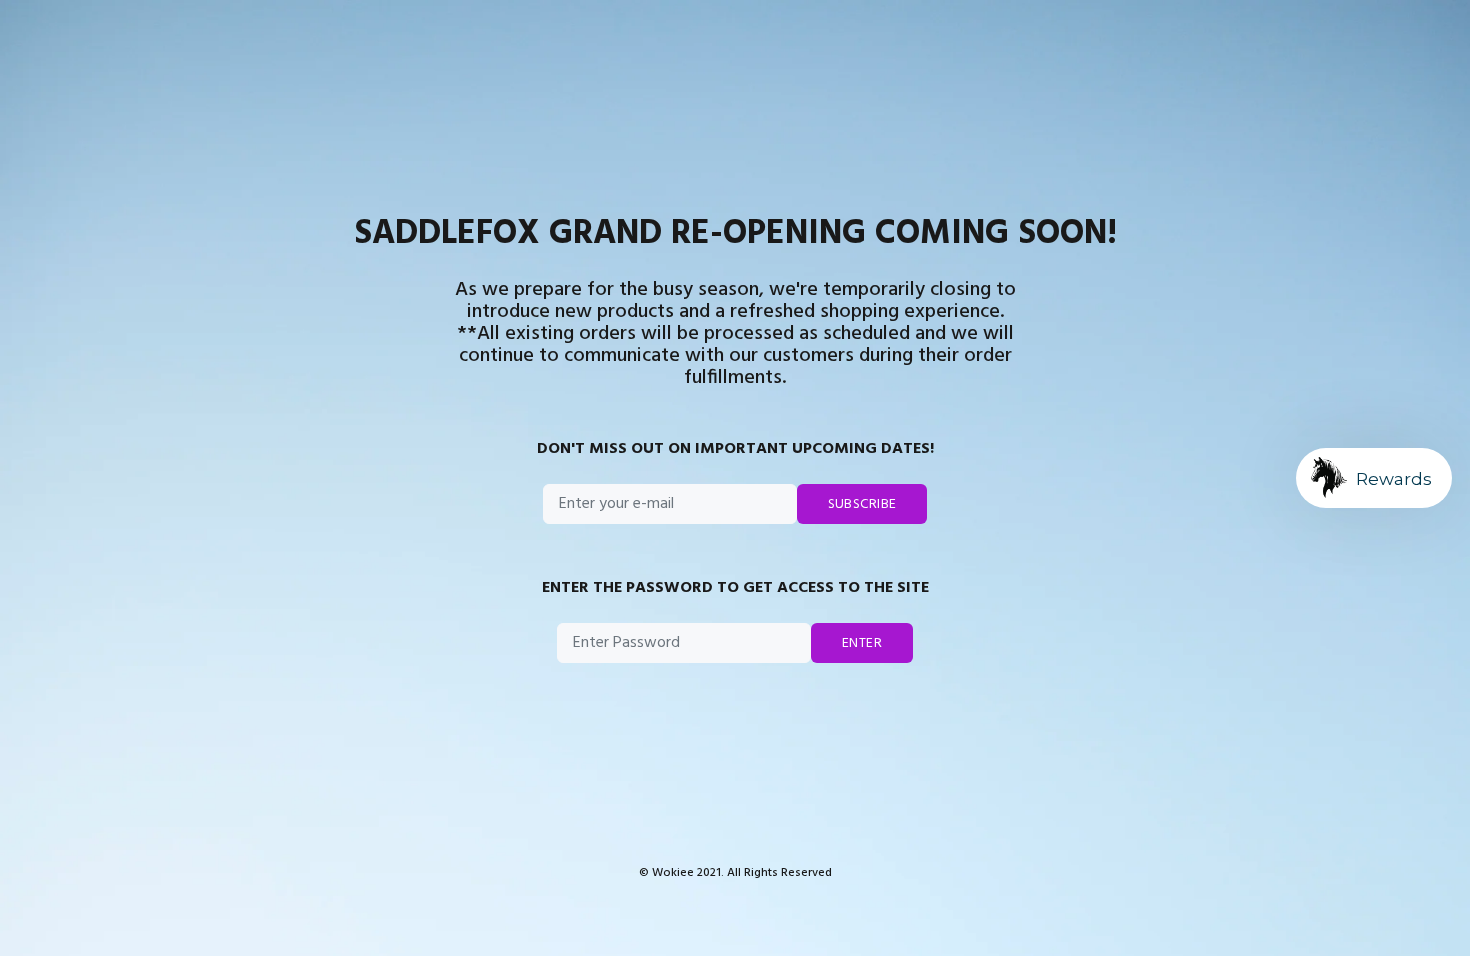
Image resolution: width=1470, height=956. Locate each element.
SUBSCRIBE (862, 504)
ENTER (862, 643)
